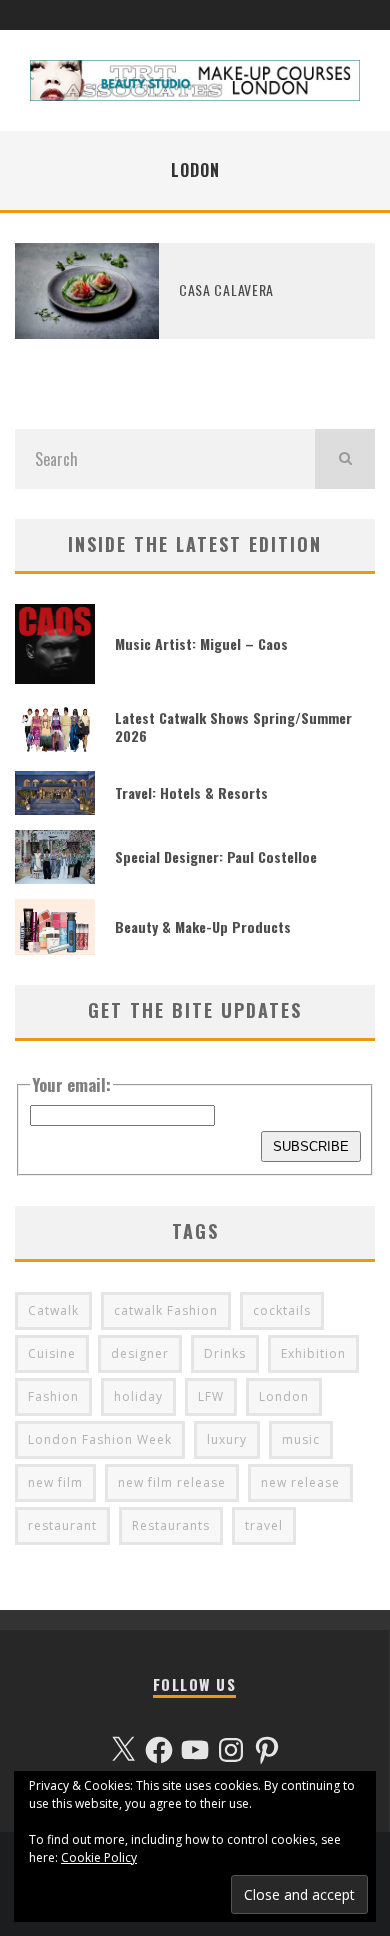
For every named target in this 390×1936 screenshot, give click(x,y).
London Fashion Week (100, 1439)
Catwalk (53, 1310)
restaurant (62, 1525)
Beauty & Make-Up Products (203, 926)
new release (300, 1482)
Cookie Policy (99, 1857)
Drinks (225, 1353)
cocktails (282, 1310)
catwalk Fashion (166, 1310)
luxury (227, 1439)
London (284, 1396)
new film (55, 1482)
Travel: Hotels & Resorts (191, 792)
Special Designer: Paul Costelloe (216, 856)
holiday (138, 1396)
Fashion (53, 1396)
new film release (172, 1482)
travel (264, 1525)
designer (140, 1353)
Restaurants (171, 1525)
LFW (211, 1396)
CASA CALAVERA (226, 289)
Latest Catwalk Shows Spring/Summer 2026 (233, 726)
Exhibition (313, 1353)
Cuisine (52, 1353)
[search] (345, 459)
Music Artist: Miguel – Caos (201, 643)
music (301, 1439)
